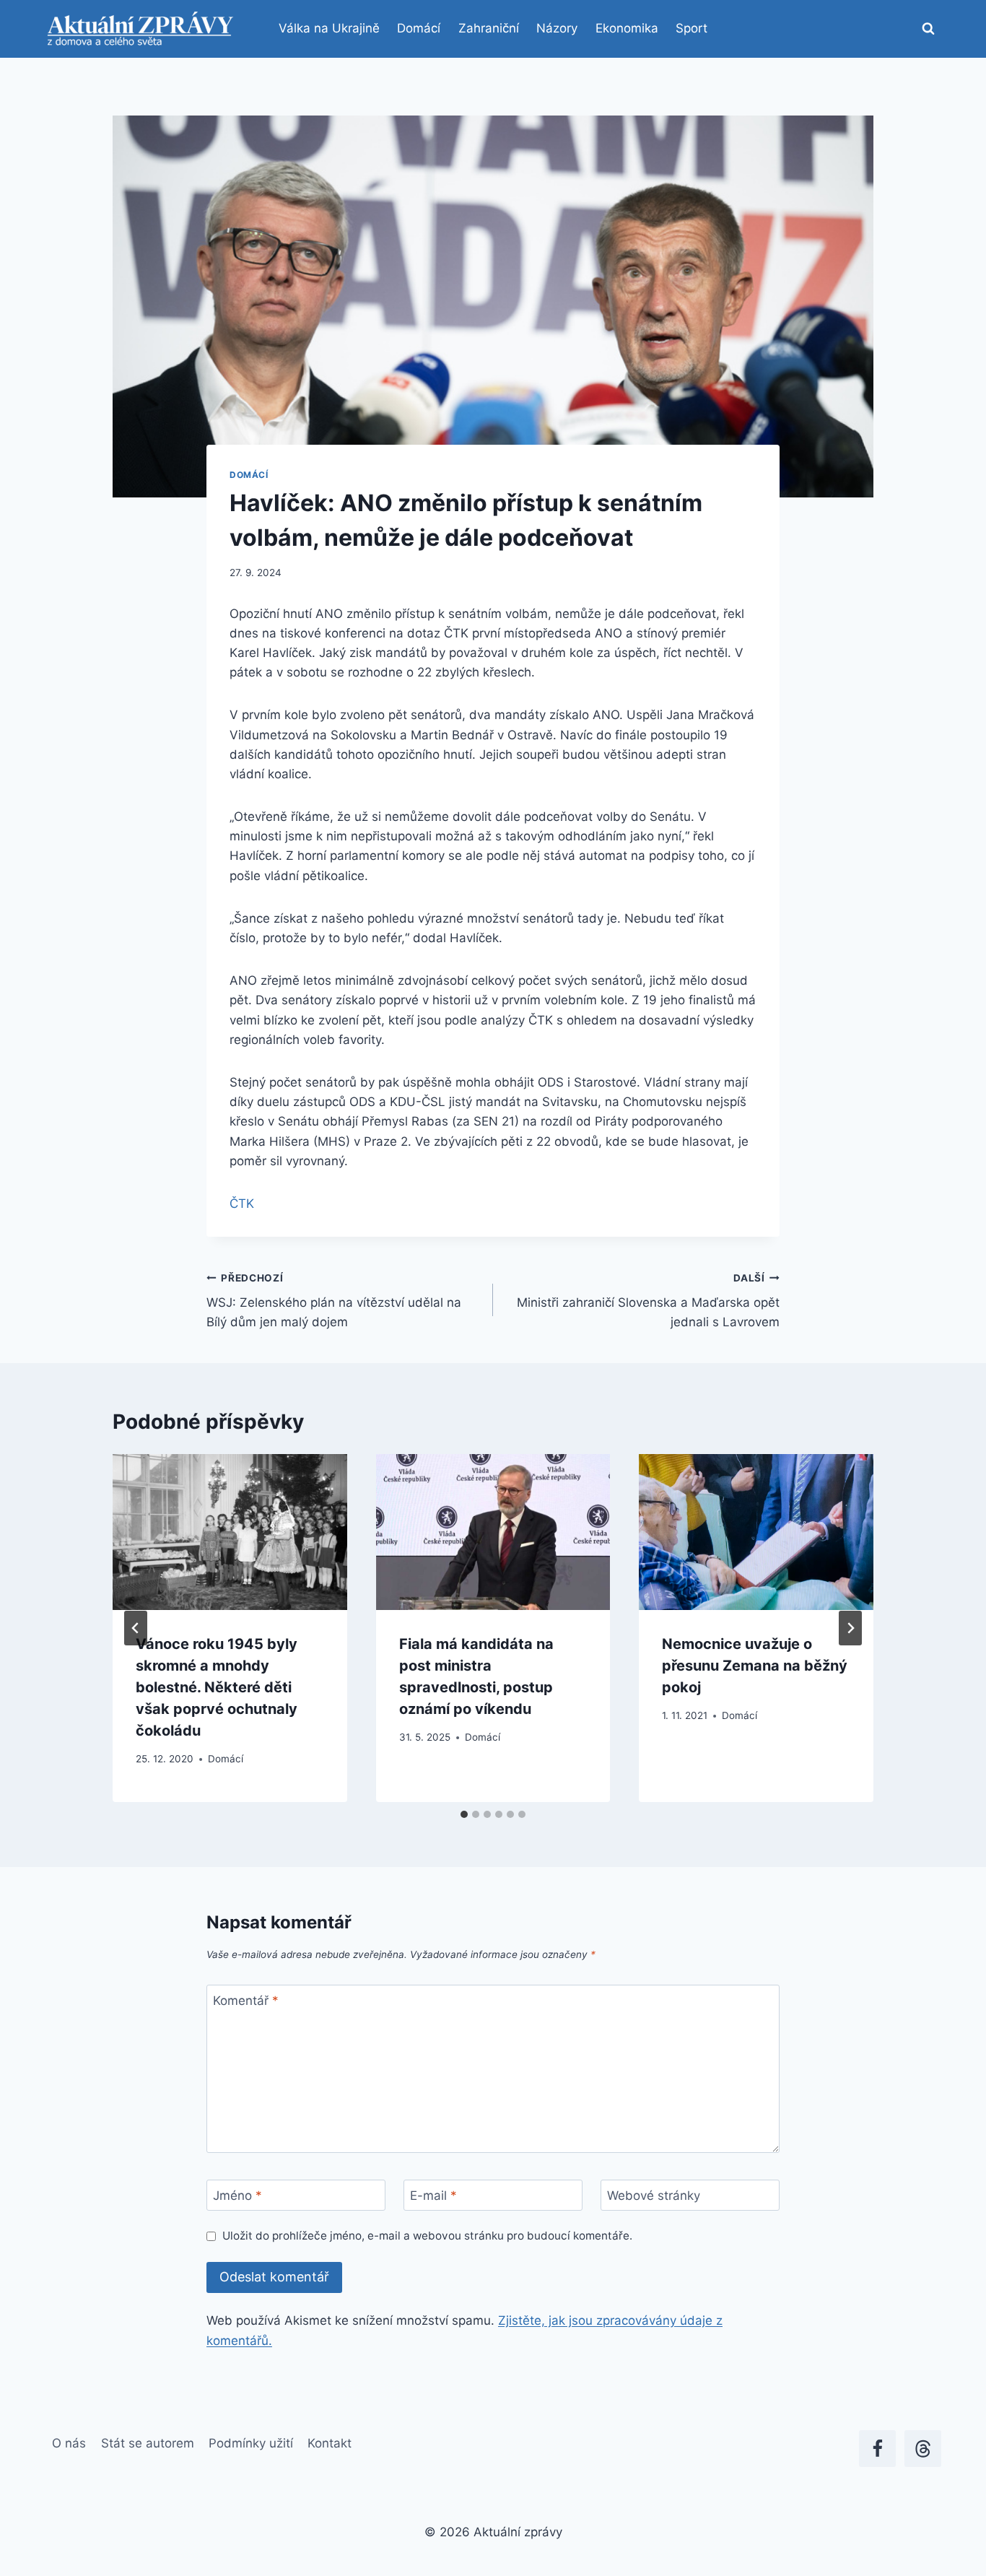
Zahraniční (489, 28)
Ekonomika (627, 28)
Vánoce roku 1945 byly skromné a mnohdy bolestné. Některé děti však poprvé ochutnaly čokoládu (217, 1687)
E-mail (433, 2196)
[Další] (850, 1628)
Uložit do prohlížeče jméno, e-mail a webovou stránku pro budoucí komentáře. (427, 2236)
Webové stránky (654, 2196)
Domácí (419, 28)
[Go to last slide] (136, 1628)
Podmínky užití (251, 2443)
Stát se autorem (148, 2443)
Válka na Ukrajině (329, 28)
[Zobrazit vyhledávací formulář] (928, 29)
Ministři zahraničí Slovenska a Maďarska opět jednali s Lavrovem (648, 1301)
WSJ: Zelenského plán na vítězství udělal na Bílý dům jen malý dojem (334, 1301)
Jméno (237, 2196)
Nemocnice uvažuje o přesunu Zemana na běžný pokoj (755, 1666)
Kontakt (330, 2443)
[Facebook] (877, 2449)
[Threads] (923, 2449)
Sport (691, 28)
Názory (557, 28)
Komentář (246, 2001)
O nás (69, 2443)
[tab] (464, 1814)
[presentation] (230, 1532)
